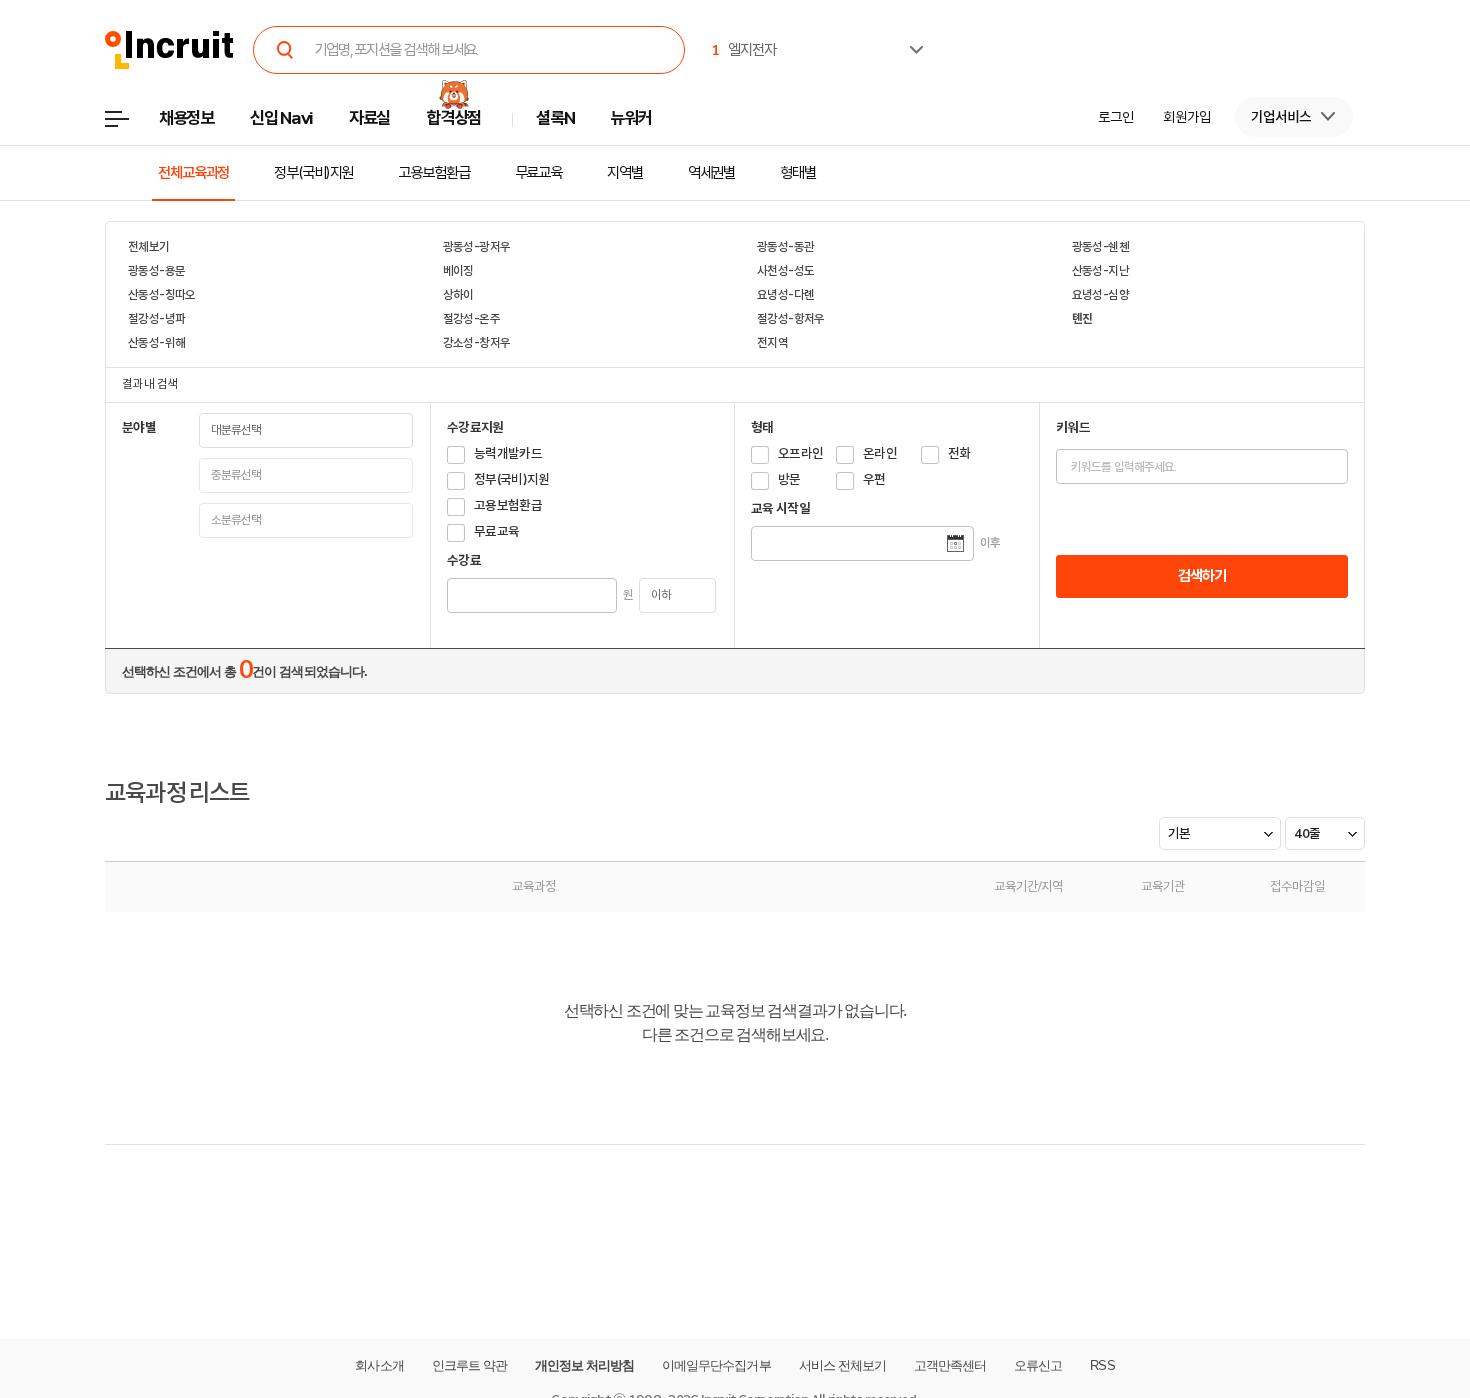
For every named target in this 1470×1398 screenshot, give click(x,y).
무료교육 (539, 173)
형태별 (798, 173)
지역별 (625, 173)
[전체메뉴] (131, 124)
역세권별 (712, 173)
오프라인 (800, 453)
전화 (959, 453)
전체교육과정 (193, 173)
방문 (789, 479)
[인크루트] (169, 50)
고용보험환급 (433, 173)
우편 (874, 479)
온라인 (880, 453)
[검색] (285, 50)
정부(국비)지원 (313, 173)
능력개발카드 (508, 453)
